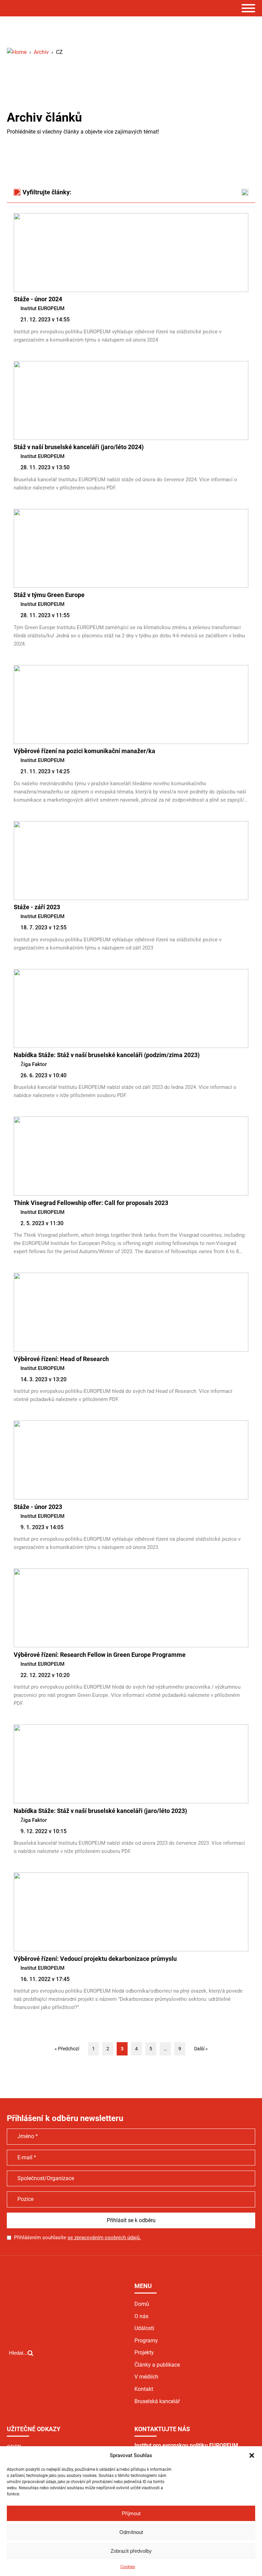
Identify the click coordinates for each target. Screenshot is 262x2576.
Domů (142, 2304)
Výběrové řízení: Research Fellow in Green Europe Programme (100, 1655)
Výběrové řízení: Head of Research (61, 1359)
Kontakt (144, 2389)
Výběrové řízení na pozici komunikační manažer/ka (84, 751)
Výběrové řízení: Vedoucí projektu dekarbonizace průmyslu (95, 1959)
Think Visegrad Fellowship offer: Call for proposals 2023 (91, 1203)
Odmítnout (131, 2532)
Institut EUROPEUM (42, 308)
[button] (252, 2455)
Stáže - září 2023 (37, 907)
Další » (201, 2049)
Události (144, 2328)
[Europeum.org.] (17, 52)
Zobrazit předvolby (131, 2551)
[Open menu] (248, 8)
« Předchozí (67, 2049)
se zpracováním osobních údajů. (104, 2238)
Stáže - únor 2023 (38, 1507)
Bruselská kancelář (157, 2401)
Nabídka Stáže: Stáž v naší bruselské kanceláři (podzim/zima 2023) (107, 1055)
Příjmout (131, 2513)
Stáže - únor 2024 (38, 299)
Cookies (128, 2567)
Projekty (144, 2352)
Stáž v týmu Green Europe (49, 595)
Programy (146, 2340)
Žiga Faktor (34, 1064)
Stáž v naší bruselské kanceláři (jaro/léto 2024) (79, 447)
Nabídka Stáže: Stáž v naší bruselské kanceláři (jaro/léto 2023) (100, 1811)
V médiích (146, 2377)
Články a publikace (157, 2365)
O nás (141, 2316)
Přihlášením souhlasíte (77, 2238)
